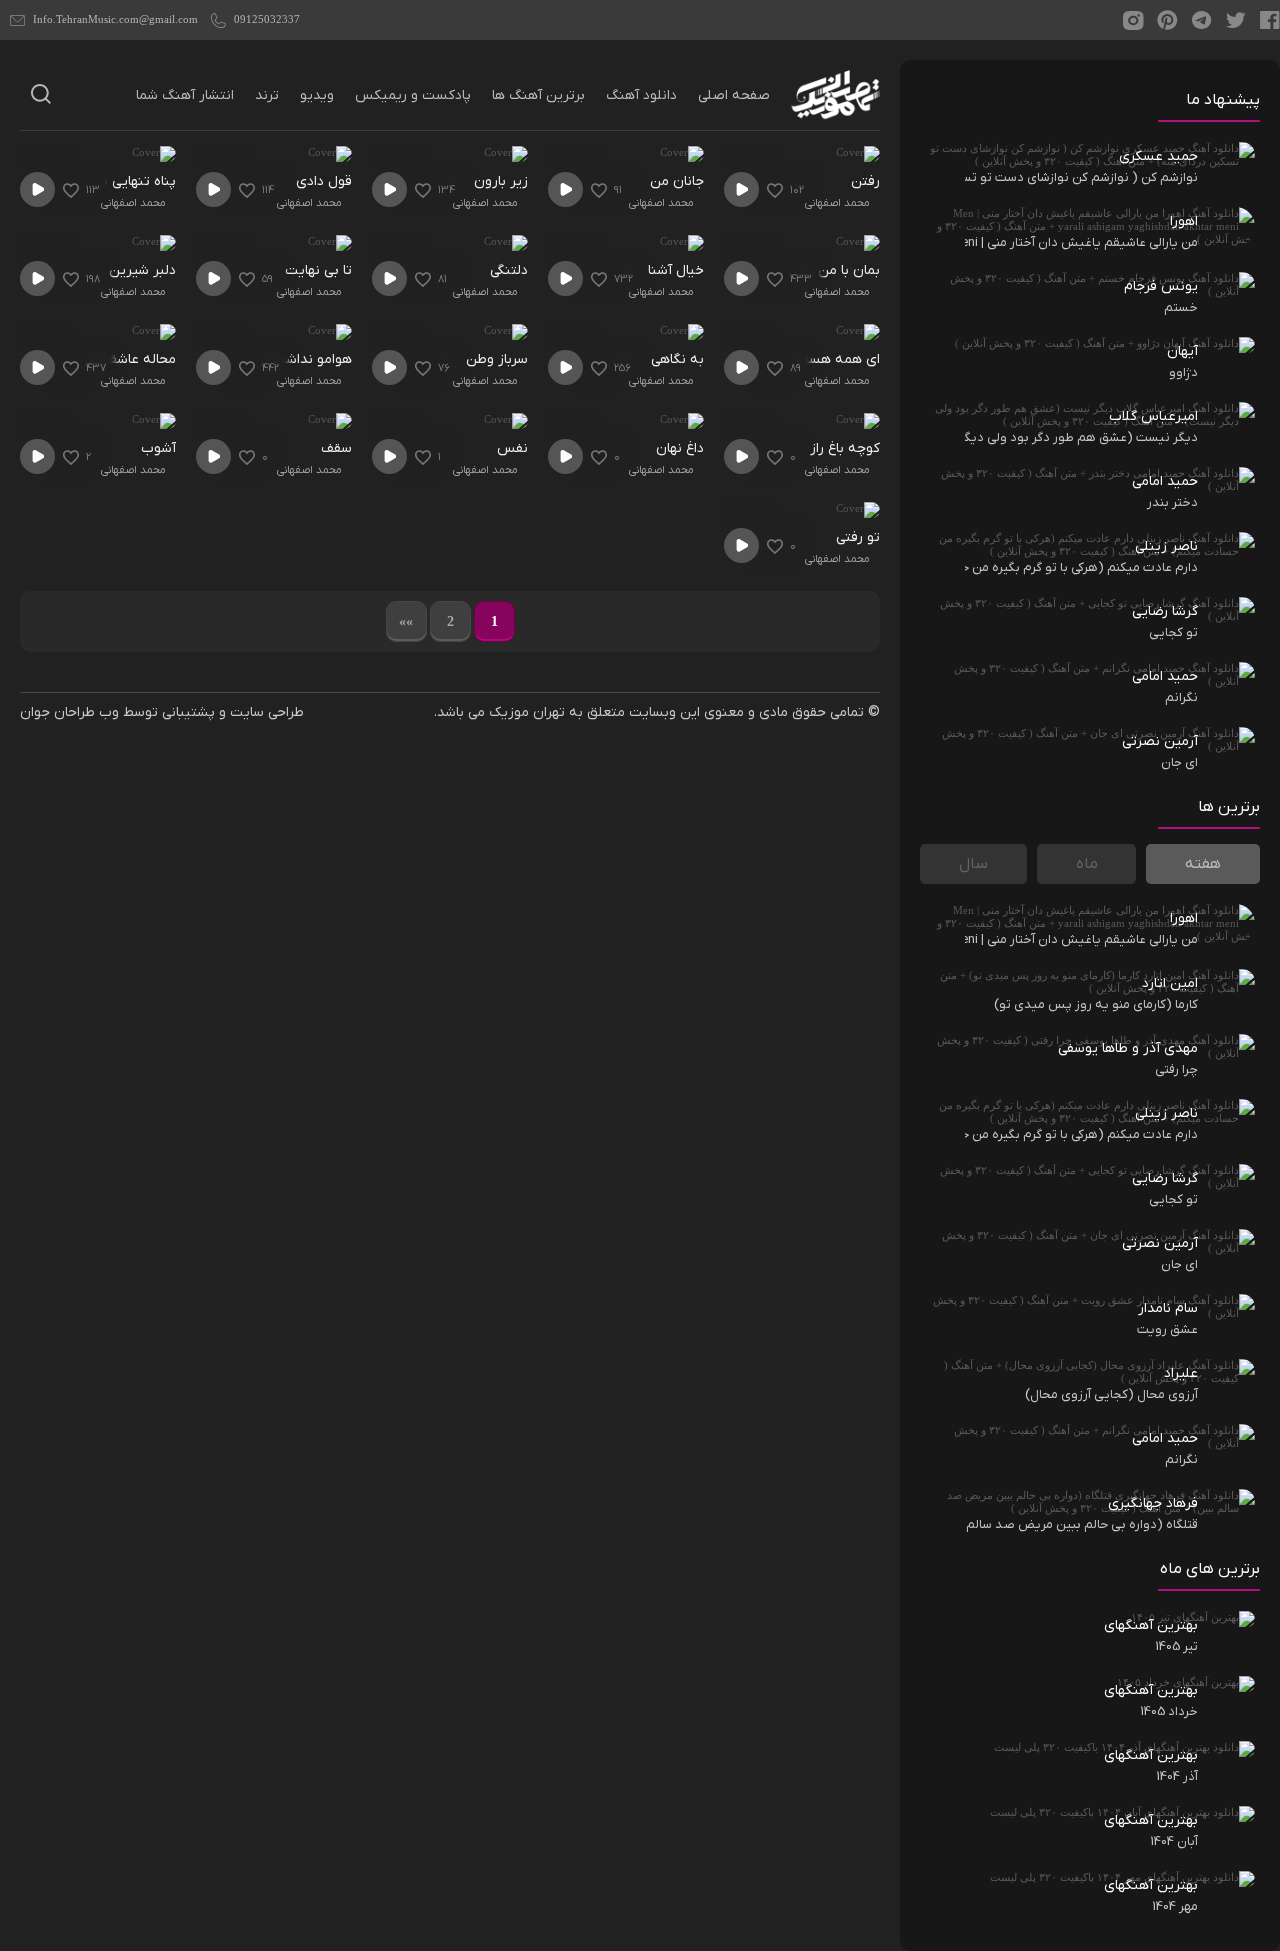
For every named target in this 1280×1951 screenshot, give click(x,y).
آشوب (158, 448)
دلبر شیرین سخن (125, 270)
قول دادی (324, 181)
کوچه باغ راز (845, 448)
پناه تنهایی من (132, 181)
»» (406, 621)
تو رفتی (858, 537)
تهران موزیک (527, 712)
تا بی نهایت (318, 270)
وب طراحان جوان (69, 712)
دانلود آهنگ (641, 95)
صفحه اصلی (734, 95)
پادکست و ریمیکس (413, 95)
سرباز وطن (497, 359)
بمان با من (849, 270)
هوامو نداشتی (311, 359)
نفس (512, 448)
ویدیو (317, 95)
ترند (267, 95)
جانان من (677, 181)
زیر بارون (501, 181)
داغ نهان (680, 448)
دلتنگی (509, 270)
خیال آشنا (676, 270)
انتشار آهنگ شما (185, 95)
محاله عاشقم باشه (122, 359)
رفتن (865, 181)
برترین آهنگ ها (538, 95)
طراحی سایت (267, 712)
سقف (336, 448)
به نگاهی (677, 359)
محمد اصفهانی (837, 203)
